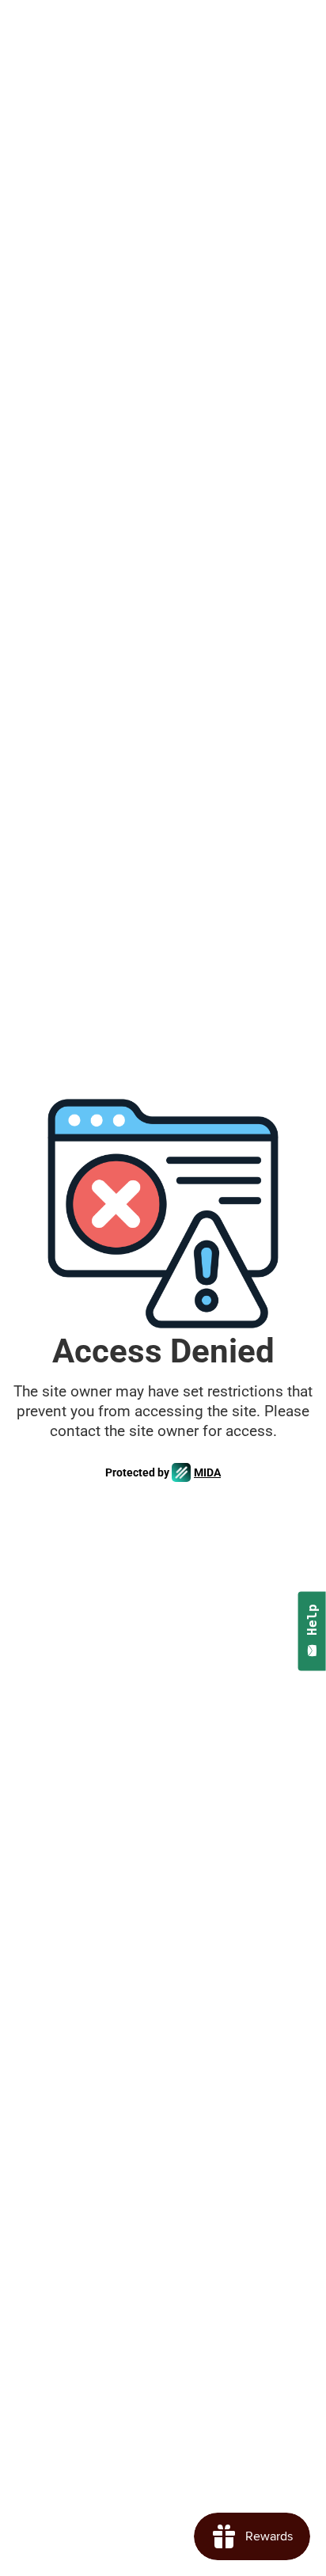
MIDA (207, 1472)
